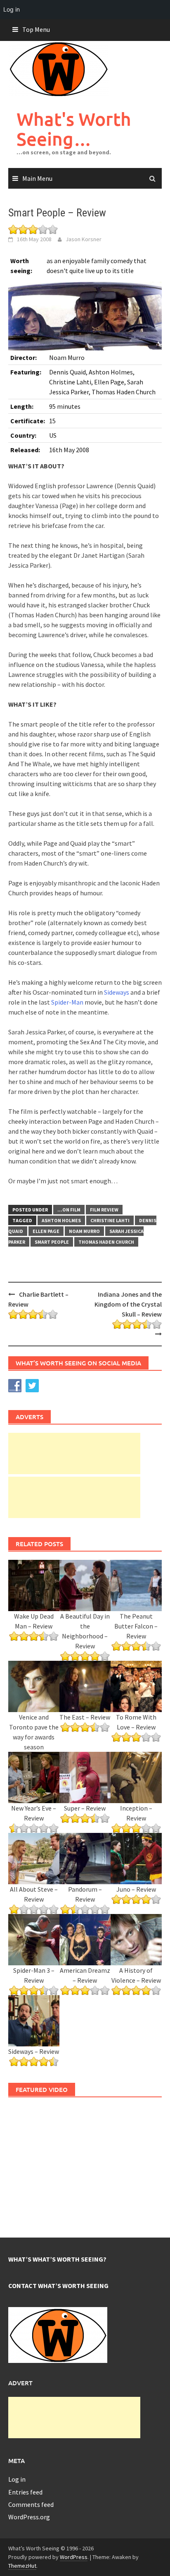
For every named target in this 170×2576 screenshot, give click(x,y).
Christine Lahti (110, 1220)
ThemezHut (22, 2566)
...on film (69, 1210)
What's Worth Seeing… (74, 129)
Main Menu (37, 178)
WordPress (74, 2557)
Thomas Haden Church (106, 1242)
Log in (17, 2479)
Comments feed (31, 2504)
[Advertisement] (74, 1453)
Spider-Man (67, 1002)
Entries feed (25, 2492)
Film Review (104, 1210)
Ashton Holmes (61, 1220)
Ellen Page (46, 1231)
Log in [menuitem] (12, 9)
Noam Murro (84, 1231)
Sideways (117, 992)
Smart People (52, 1242)
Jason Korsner (84, 239)
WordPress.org (29, 2517)
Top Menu (36, 29)
